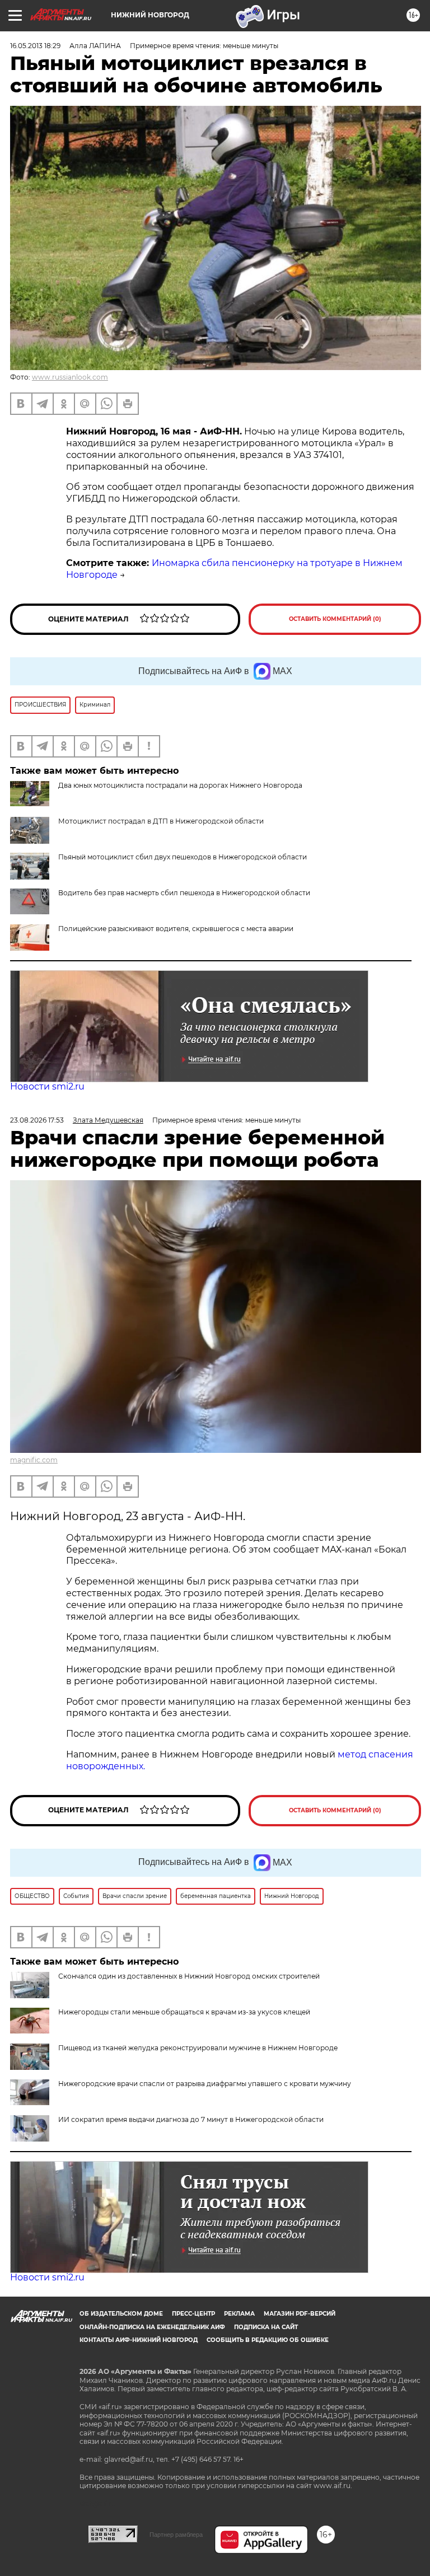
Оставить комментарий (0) (335, 619)
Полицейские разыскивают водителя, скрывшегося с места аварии (176, 929)
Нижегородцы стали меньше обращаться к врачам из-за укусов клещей (184, 2012)
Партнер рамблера (176, 2535)
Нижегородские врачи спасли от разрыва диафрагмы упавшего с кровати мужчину (205, 2084)
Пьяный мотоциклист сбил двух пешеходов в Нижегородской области (183, 857)
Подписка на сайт (266, 2327)
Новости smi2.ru (47, 1086)
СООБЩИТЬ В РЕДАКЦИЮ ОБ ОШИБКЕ (268, 2340)
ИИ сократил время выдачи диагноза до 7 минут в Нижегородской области (191, 2119)
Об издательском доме (121, 2314)
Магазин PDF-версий (300, 2314)
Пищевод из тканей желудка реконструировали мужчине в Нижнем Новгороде (198, 2048)
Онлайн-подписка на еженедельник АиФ (152, 2327)
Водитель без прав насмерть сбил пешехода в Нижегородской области (184, 893)
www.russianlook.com (70, 377)
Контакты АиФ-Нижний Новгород (139, 2340)
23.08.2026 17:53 (37, 1120)
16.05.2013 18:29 (35, 46)
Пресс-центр (193, 2314)
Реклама (239, 2314)
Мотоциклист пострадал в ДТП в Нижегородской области (161, 821)
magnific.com (34, 1460)
